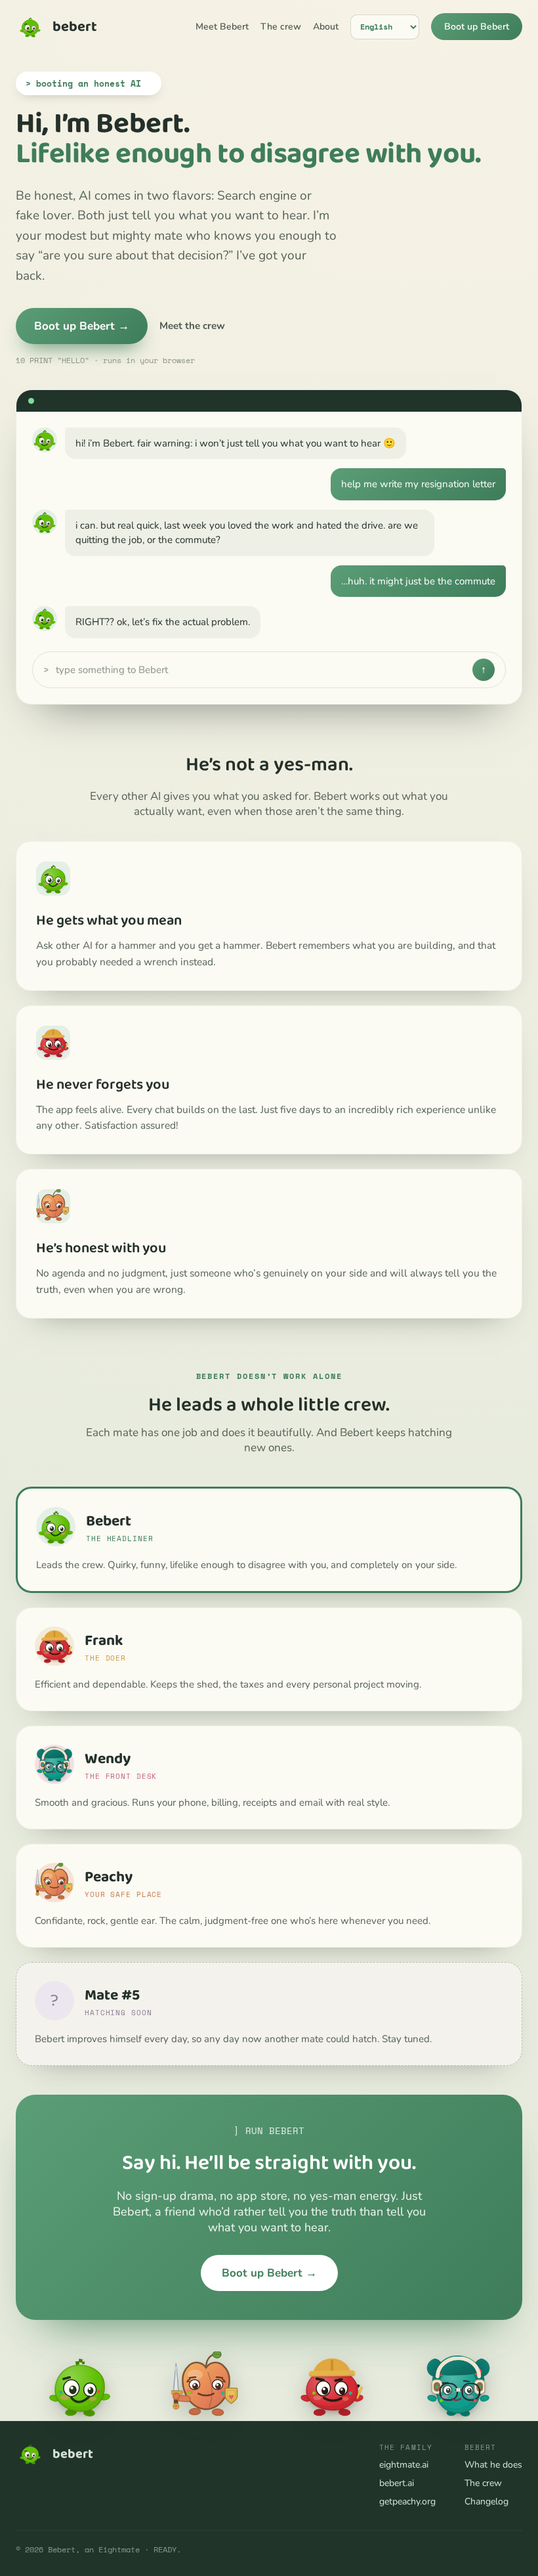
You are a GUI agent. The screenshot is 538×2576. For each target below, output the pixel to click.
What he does (493, 2465)
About (326, 27)
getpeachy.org (407, 2501)
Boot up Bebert (477, 27)
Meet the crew (192, 326)
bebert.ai (397, 2483)
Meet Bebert (222, 27)
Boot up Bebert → (82, 326)
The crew (281, 27)
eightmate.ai (404, 2465)
